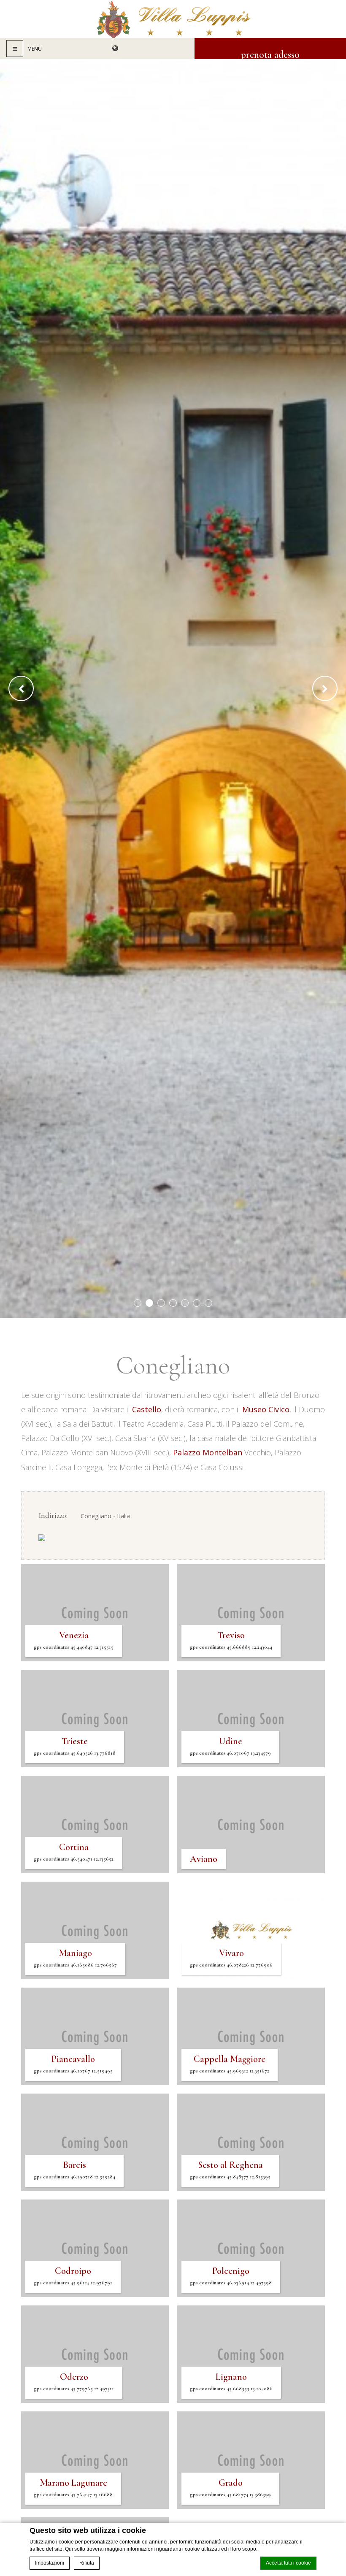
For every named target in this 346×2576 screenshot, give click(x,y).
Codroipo (73, 2276)
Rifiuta (87, 2563)
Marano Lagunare (73, 2488)
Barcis (74, 2170)
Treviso (231, 1640)
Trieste (75, 1746)
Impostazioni (50, 2563)
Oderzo (74, 2382)
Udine (230, 1746)
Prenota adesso (270, 54)
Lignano (231, 2382)
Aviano (204, 1859)
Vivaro (231, 1958)
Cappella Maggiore (230, 2064)
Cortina (74, 1852)
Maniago (75, 1958)
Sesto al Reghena (230, 2170)
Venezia (74, 1640)
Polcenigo (231, 2276)
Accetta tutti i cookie (288, 2563)
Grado (230, 2488)
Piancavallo (73, 2064)
